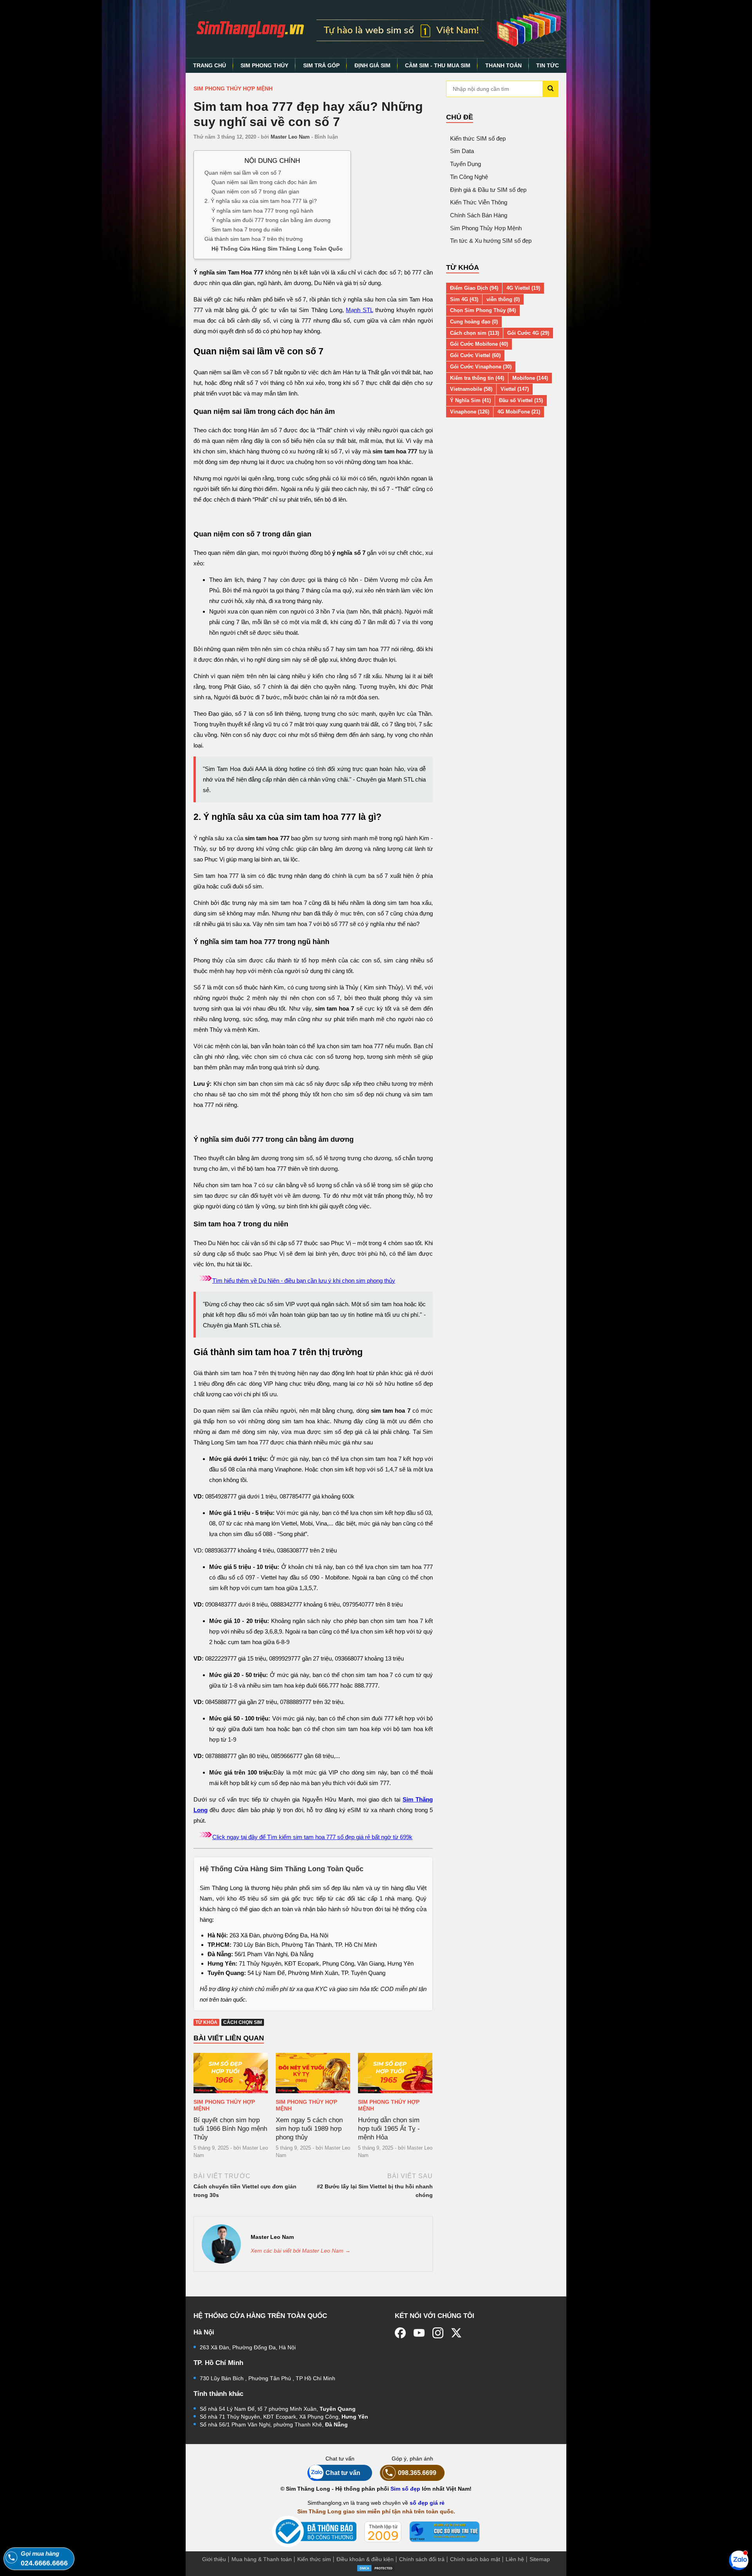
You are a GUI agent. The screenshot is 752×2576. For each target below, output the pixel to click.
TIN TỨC (548, 65)
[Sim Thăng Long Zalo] (739, 2560)
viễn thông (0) (503, 299)
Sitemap (540, 2559)
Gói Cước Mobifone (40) (479, 344)
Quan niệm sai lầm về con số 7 (243, 172)
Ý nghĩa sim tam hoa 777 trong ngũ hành (262, 210)
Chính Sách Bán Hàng (479, 215)
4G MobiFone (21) (519, 412)
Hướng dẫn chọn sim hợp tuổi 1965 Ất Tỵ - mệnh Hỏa (389, 2129)
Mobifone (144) (530, 378)
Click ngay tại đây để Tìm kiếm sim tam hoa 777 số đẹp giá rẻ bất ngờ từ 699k (312, 1837)
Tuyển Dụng (465, 164)
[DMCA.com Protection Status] (376, 2568)
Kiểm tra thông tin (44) (477, 378)
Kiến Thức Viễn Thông (479, 202)
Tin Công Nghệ (469, 177)
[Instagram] (438, 2333)
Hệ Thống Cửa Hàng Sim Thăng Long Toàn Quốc (277, 248)
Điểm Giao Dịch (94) (474, 288)
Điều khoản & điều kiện (365, 2559)
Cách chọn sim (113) (475, 333)
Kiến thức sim (314, 2559)
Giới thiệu (214, 2559)
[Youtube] (419, 2333)
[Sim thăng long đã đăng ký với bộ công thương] (314, 2532)
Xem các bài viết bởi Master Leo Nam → (301, 2251)
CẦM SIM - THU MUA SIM (438, 65)
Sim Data (462, 151)
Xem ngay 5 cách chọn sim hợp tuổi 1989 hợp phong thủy (309, 2129)
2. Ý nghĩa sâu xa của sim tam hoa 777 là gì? (261, 201)
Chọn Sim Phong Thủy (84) (483, 310)
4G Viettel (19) (523, 288)
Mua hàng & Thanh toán (262, 2559)
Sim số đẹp (405, 2489)
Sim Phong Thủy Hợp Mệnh (233, 88)
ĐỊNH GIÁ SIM (372, 65)
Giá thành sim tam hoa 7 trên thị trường (254, 239)
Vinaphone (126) (470, 412)
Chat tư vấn (343, 2473)
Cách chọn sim (243, 2022)
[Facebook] (400, 2333)
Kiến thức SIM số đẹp (478, 138)
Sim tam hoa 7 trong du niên (247, 229)
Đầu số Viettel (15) (521, 400)
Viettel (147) (515, 389)
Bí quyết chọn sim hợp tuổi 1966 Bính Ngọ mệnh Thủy (230, 2129)
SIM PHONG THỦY (264, 65)
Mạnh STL (359, 310)
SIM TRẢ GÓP (321, 65)
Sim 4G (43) (464, 299)
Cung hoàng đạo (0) (474, 322)
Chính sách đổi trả (422, 2559)
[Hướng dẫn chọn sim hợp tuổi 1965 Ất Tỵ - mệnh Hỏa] (395, 2073)
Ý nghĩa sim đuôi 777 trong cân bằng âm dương (271, 220)
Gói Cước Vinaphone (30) (481, 367)
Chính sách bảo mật (475, 2559)
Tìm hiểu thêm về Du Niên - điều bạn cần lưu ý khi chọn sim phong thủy (304, 1281)
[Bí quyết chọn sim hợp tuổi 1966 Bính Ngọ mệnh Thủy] (231, 2073)
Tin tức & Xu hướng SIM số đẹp (491, 241)
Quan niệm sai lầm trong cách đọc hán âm (264, 182)
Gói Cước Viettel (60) (475, 355)
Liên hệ (515, 2559)
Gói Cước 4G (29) (528, 333)
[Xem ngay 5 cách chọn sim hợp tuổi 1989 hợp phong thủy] (313, 2073)
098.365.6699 (417, 2473)
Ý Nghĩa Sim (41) (470, 400)
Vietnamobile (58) (471, 389)
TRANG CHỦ (210, 65)
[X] (457, 2333)
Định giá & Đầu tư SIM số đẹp (488, 190)
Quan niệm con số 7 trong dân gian (255, 191)
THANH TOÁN (503, 65)
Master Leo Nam (290, 137)
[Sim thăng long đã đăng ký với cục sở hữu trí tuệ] (445, 2532)
